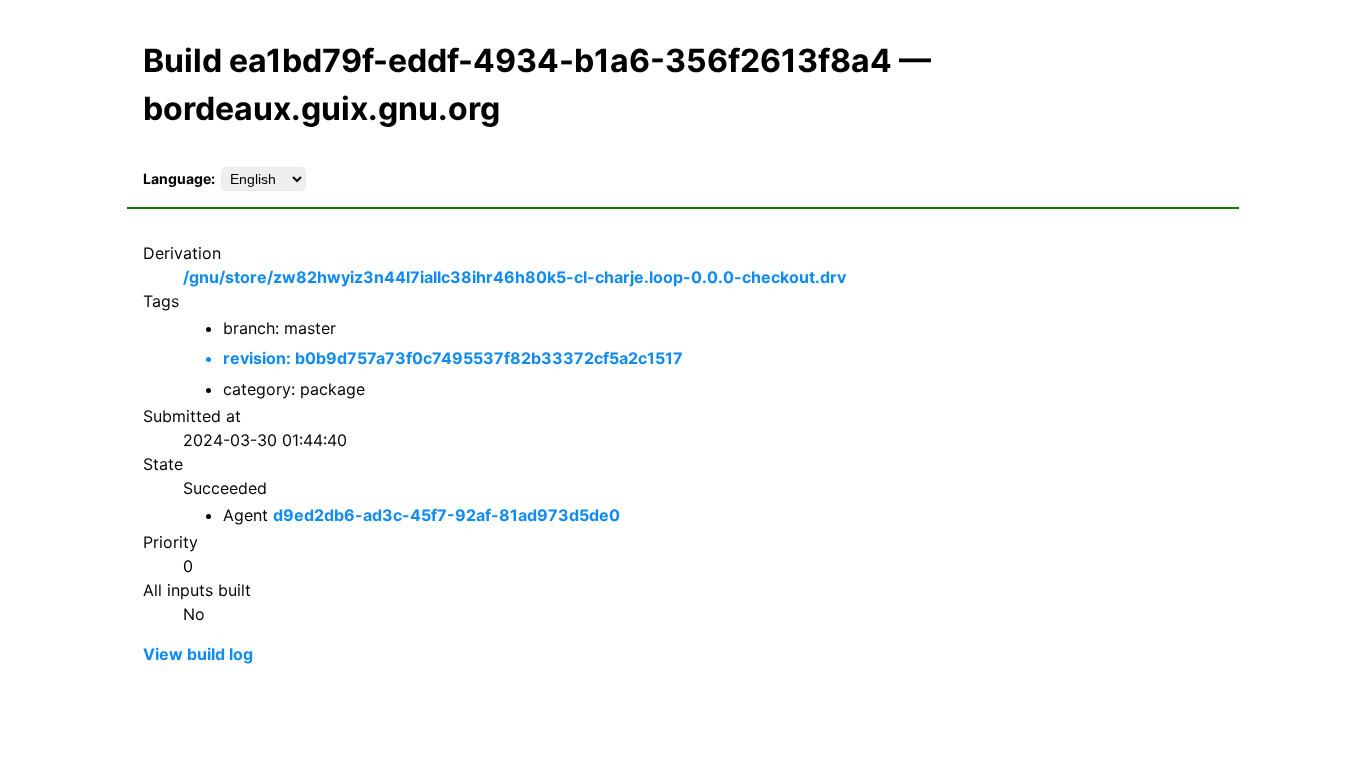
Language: (179, 178)
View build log (198, 654)
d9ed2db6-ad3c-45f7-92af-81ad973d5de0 (446, 515)
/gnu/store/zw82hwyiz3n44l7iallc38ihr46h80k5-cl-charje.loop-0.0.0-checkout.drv (514, 277)
